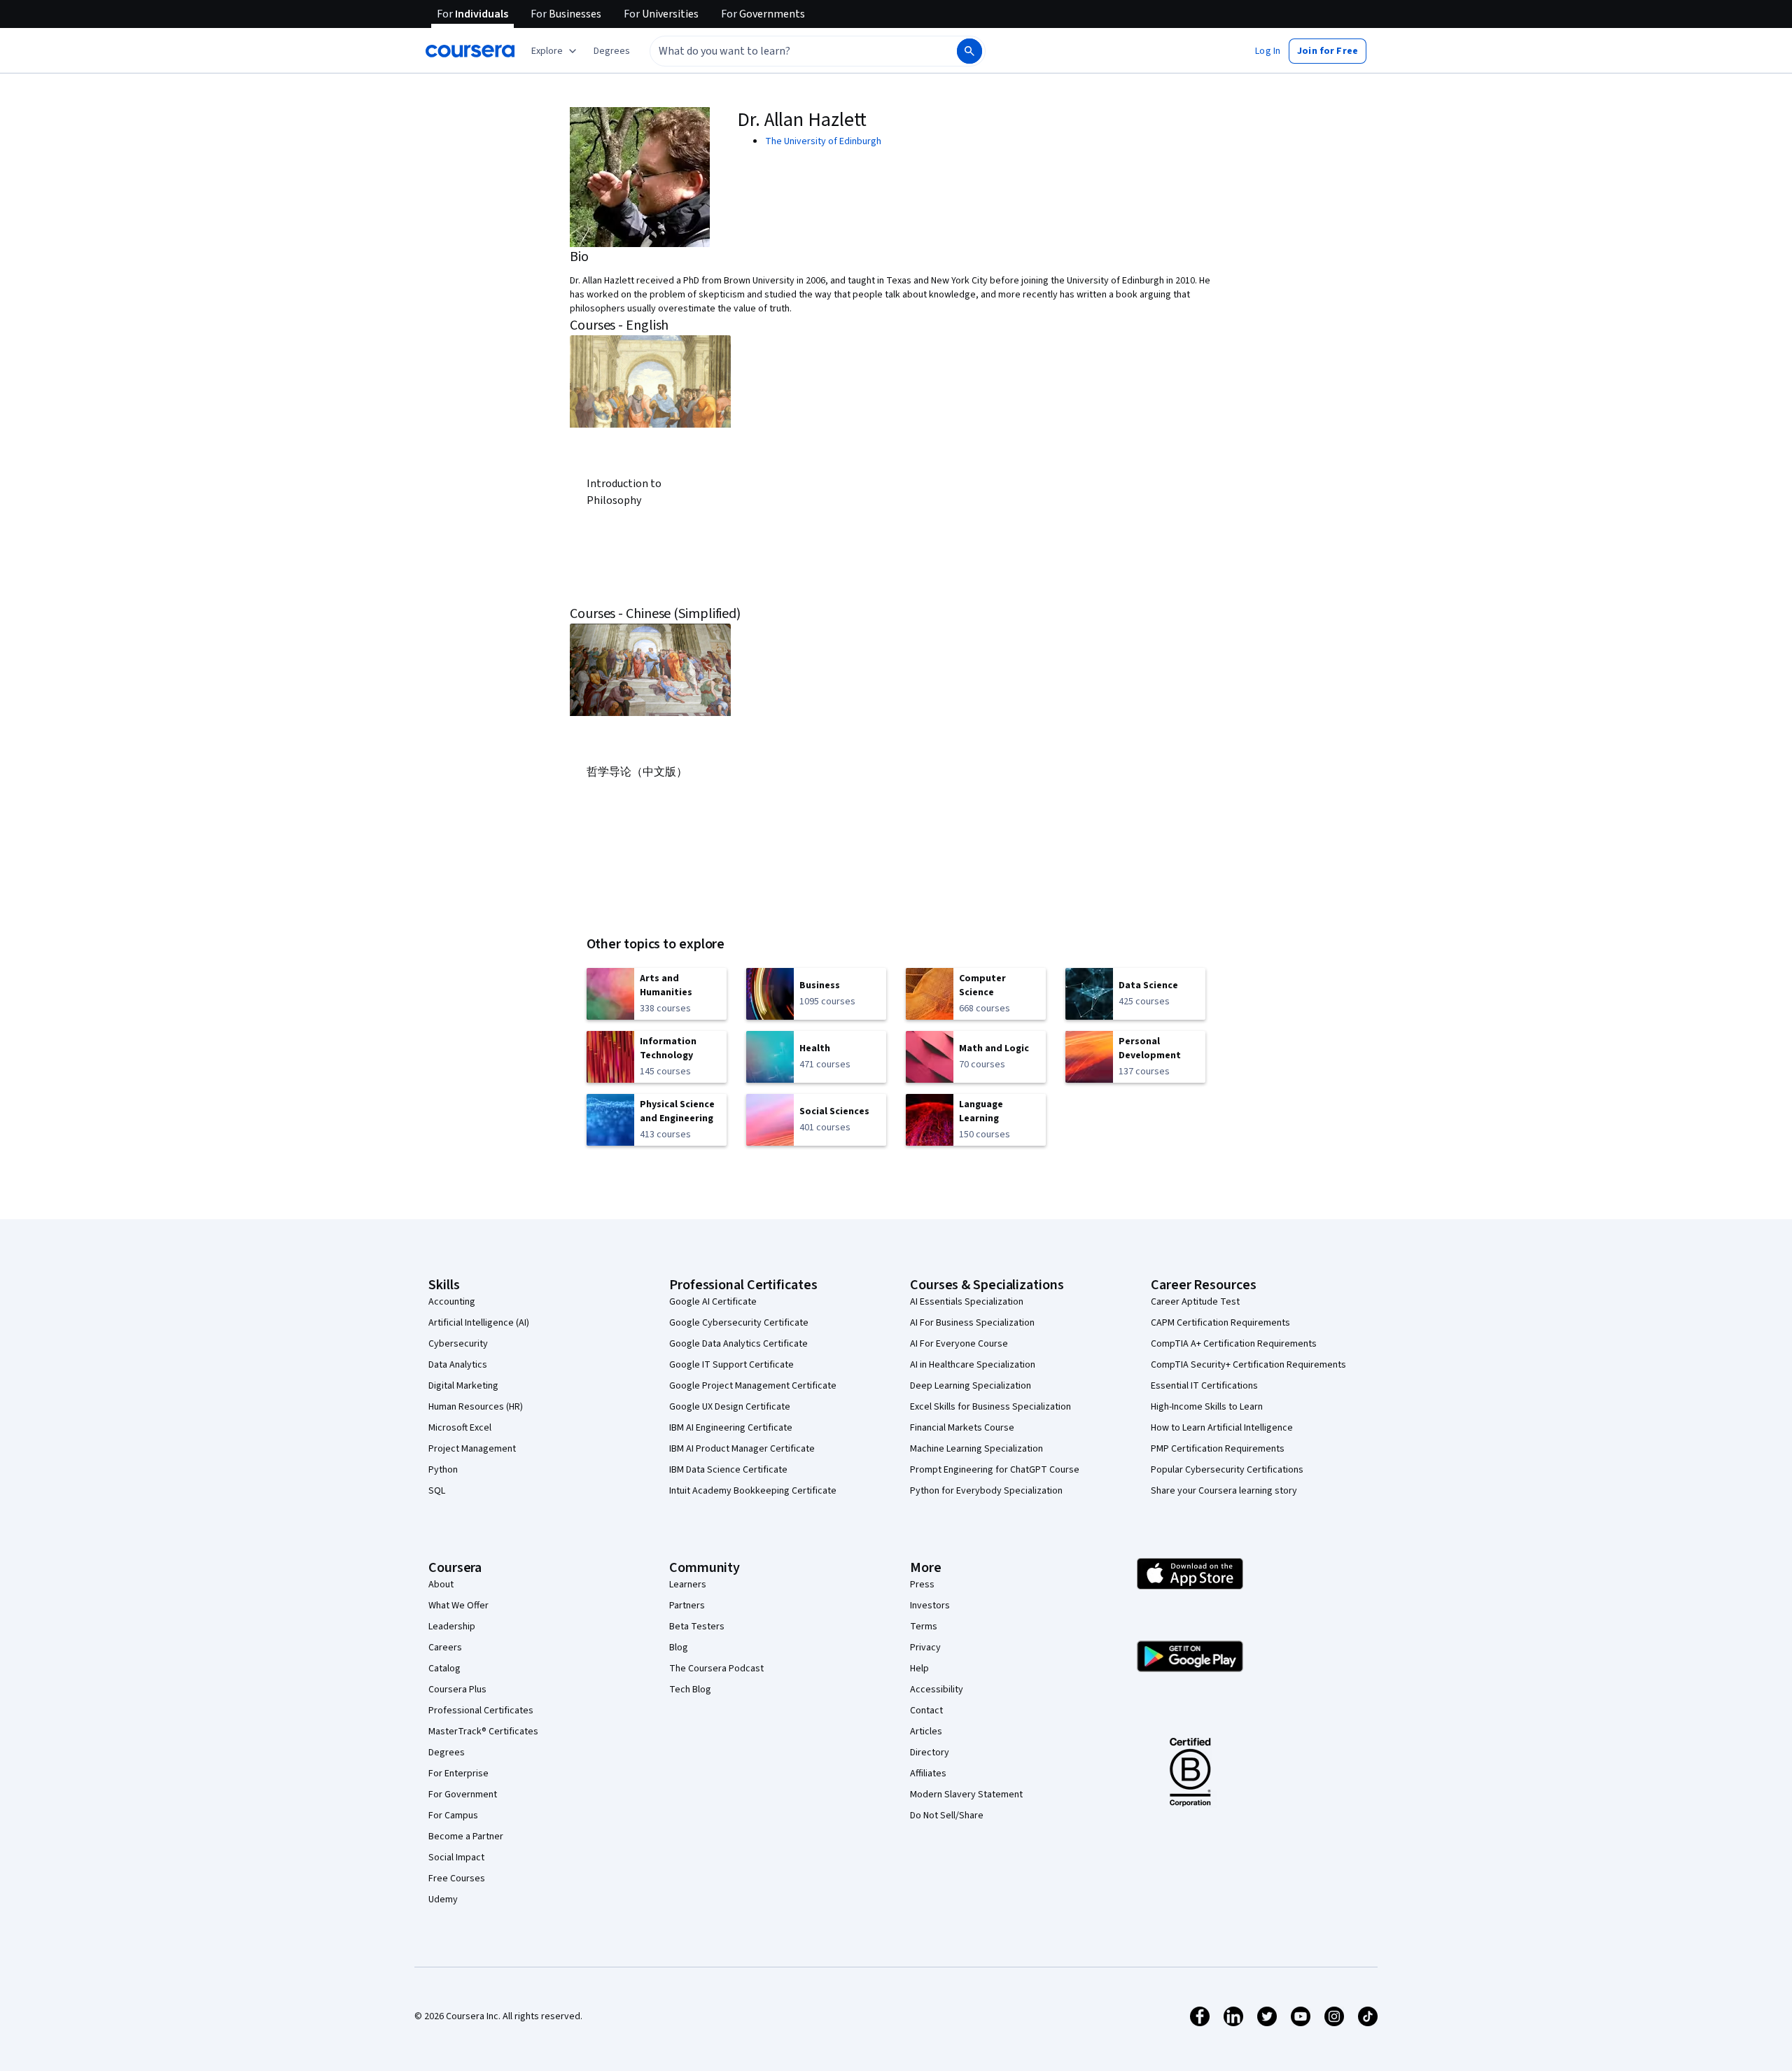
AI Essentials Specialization (967, 1302)
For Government (463, 1795)
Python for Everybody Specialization (986, 1491)
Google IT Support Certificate (731, 1365)
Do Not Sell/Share (947, 1816)
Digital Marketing (463, 1386)
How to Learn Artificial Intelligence (1222, 1428)
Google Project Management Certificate (753, 1386)
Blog (679, 1648)
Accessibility (937, 1690)
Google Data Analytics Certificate (738, 1344)
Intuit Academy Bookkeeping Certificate (753, 1491)
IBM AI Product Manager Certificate (742, 1449)
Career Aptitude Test (1195, 1302)
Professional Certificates (481, 1711)
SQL (437, 1491)
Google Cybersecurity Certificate (739, 1323)
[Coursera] (470, 51)
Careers (445, 1648)
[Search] (969, 51)
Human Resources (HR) (476, 1407)
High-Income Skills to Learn (1207, 1407)
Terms (924, 1627)
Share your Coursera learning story (1224, 1491)
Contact (926, 1711)
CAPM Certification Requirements (1220, 1323)
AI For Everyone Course (959, 1344)
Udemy (443, 1900)
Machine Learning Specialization (976, 1449)
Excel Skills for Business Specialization (990, 1407)
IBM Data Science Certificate (728, 1470)
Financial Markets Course (962, 1428)
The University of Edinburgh (823, 141)
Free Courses (457, 1879)
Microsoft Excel (460, 1428)
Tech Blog (690, 1690)
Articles (926, 1732)
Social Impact (456, 1858)
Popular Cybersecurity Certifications (1227, 1470)
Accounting (452, 1302)
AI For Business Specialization (972, 1323)
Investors (930, 1606)
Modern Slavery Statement (966, 1795)
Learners (688, 1585)
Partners (687, 1606)
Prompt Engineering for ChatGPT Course (995, 1470)
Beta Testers (697, 1627)
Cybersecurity (458, 1344)
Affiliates (928, 1774)
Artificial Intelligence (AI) (479, 1323)
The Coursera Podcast (716, 1669)
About (441, 1585)
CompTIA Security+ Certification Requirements (1248, 1365)
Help (919, 1669)
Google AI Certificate (713, 1302)
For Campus (453, 1816)
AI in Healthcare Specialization (973, 1365)
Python (443, 1470)
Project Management (472, 1449)
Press (922, 1585)
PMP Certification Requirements (1218, 1449)
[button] (612, 51)
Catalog (444, 1669)
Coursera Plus (457, 1690)
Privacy (925, 1648)
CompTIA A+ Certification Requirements (1234, 1344)
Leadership (452, 1627)
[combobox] (788, 51)
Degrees (447, 1753)
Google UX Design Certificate (730, 1407)
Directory (930, 1753)
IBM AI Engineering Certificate (731, 1428)
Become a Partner (466, 1837)
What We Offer (458, 1606)
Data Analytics (458, 1365)
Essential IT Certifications (1204, 1386)
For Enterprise (458, 1774)
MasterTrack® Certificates (483, 1732)
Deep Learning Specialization (971, 1386)
